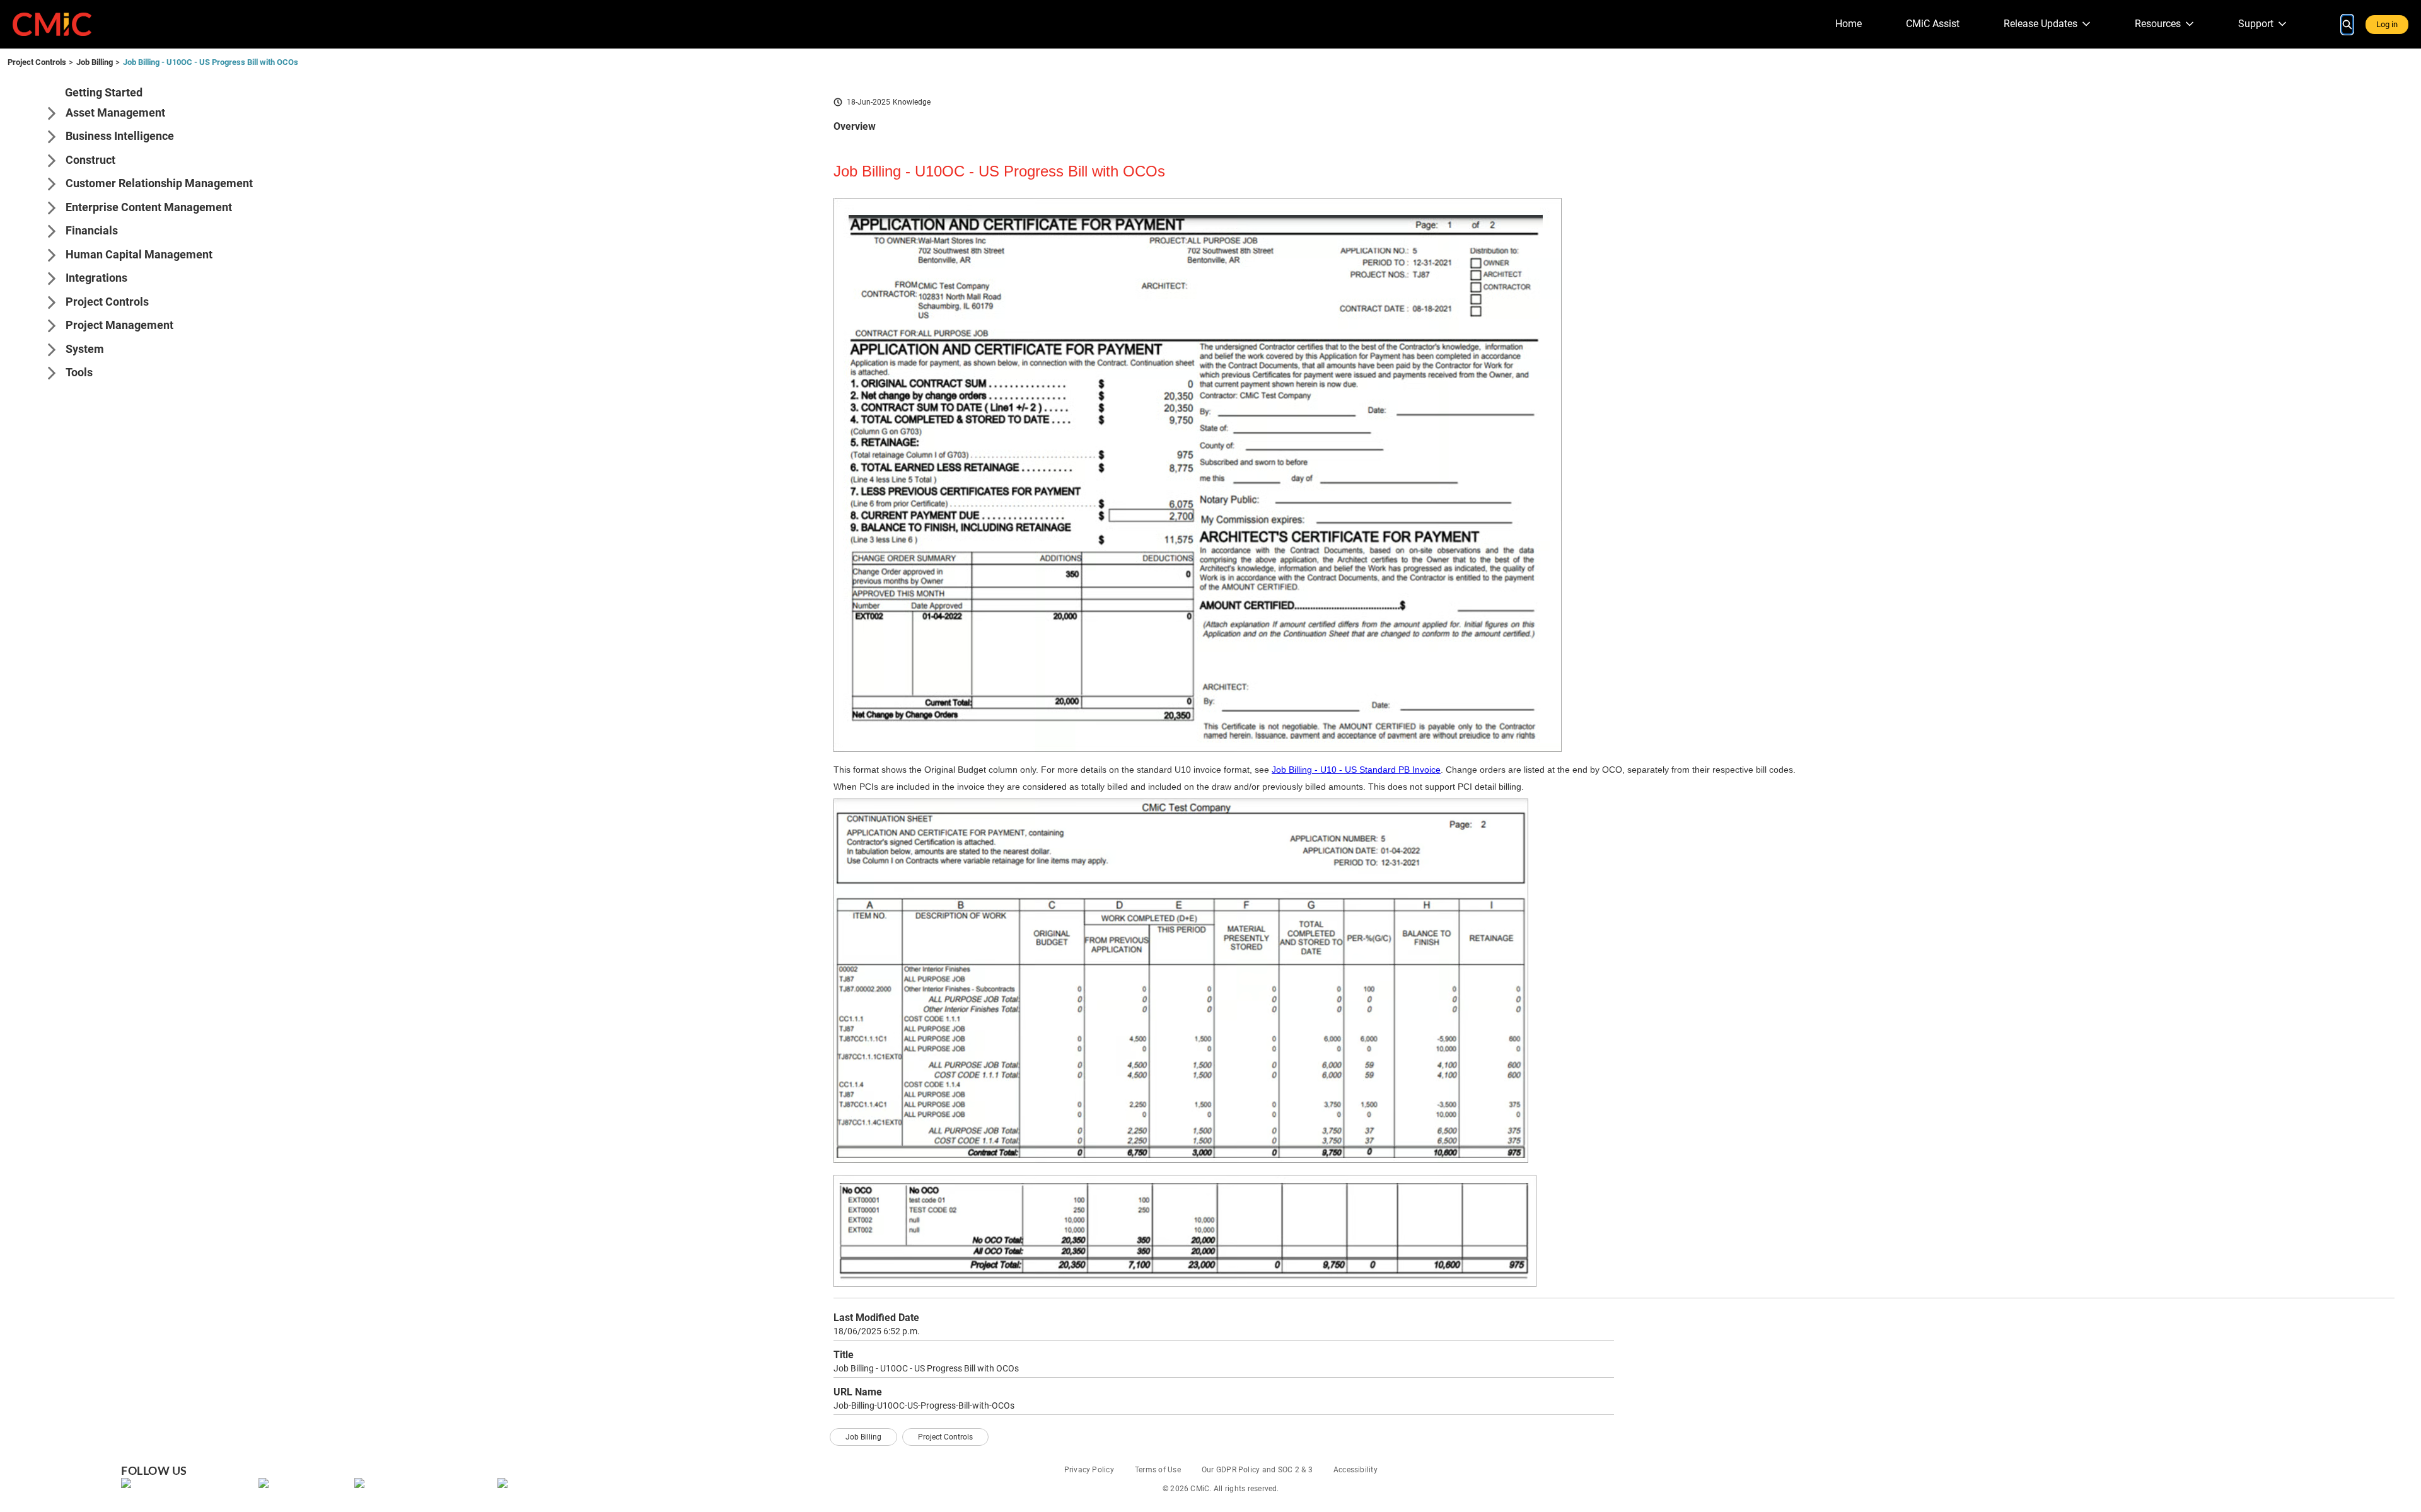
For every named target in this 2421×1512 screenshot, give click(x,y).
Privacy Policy (1089, 1470)
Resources (2158, 24)
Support (2256, 24)
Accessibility (1356, 1470)
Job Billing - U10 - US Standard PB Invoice (1356, 770)
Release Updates (2041, 24)
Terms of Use (1158, 1470)
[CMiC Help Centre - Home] (52, 24)
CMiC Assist (1933, 24)
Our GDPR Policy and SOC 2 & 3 (1257, 1470)
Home (1849, 24)
